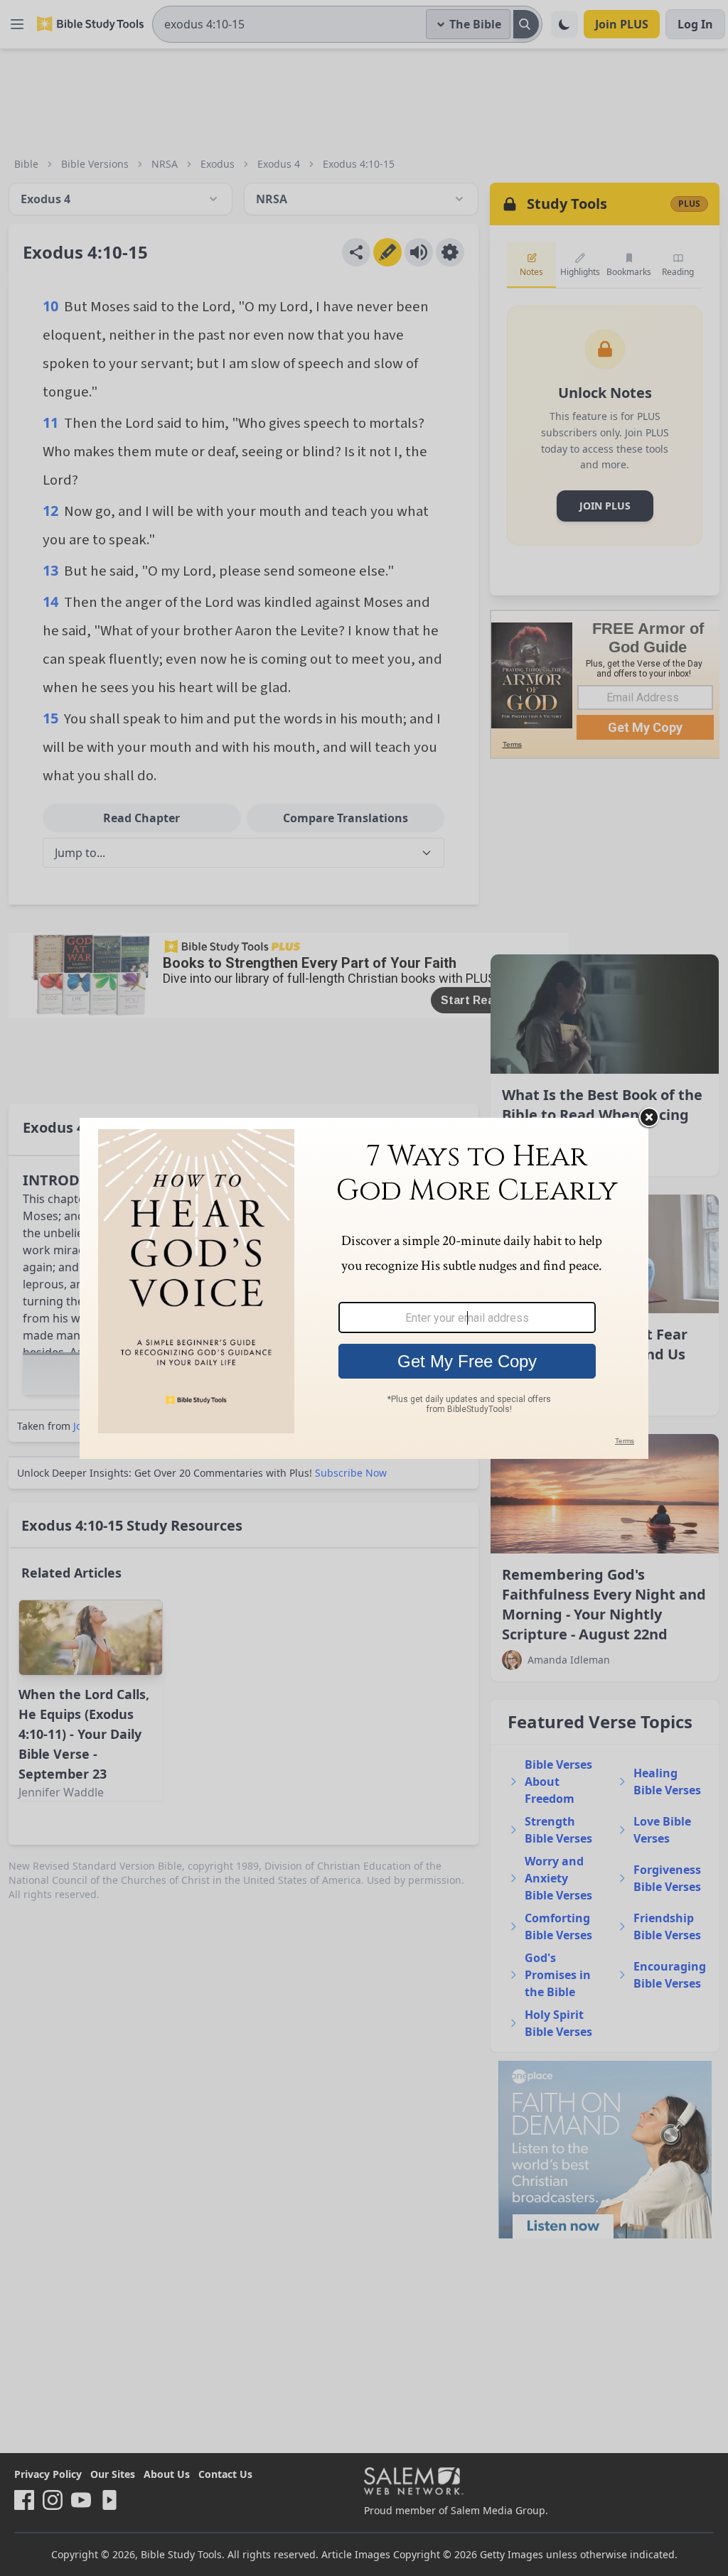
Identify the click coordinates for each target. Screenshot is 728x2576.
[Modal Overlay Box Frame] (364, 1288)
